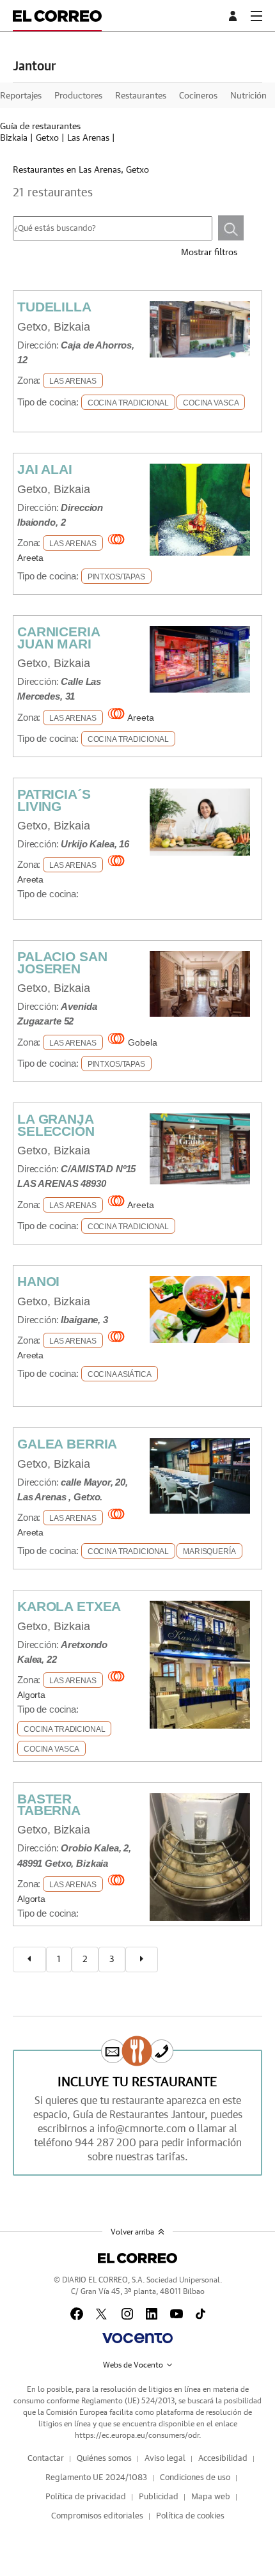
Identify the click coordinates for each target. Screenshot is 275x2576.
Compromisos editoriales (97, 2516)
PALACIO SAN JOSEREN (62, 962)
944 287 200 (106, 2143)
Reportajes (21, 96)
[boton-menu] (256, 16)
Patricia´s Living (54, 800)
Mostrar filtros (209, 253)
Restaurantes (141, 96)
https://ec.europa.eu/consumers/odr (137, 2435)
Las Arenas (88, 138)
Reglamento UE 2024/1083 (96, 2478)
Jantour (34, 67)
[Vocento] (137, 2338)
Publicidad (159, 2497)
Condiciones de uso (195, 2478)
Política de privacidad (86, 2497)
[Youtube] (177, 2314)
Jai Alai (45, 469)
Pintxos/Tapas (116, 577)
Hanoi (38, 1281)
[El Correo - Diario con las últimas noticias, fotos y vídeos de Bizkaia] (57, 16)
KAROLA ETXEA (69, 1606)
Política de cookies (190, 2516)
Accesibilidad (223, 2459)
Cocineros (198, 96)
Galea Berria (67, 1444)
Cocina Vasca (211, 403)
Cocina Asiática (120, 1374)
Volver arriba (132, 2232)
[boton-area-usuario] (235, 16)
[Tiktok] (200, 2314)
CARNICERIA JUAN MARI (59, 637)
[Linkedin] (152, 2314)
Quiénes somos (104, 2459)
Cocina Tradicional (128, 403)
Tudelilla (54, 307)
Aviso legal (165, 2459)
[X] (102, 2314)
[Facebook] (77, 2314)
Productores (78, 96)
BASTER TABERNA (49, 1804)
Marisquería (209, 1551)
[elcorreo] (137, 2258)
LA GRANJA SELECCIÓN (56, 1125)
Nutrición (248, 96)
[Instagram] (127, 2314)
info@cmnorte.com (142, 2129)
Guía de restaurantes (40, 127)
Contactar (46, 2459)
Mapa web (211, 2497)
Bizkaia (14, 138)
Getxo (47, 138)
